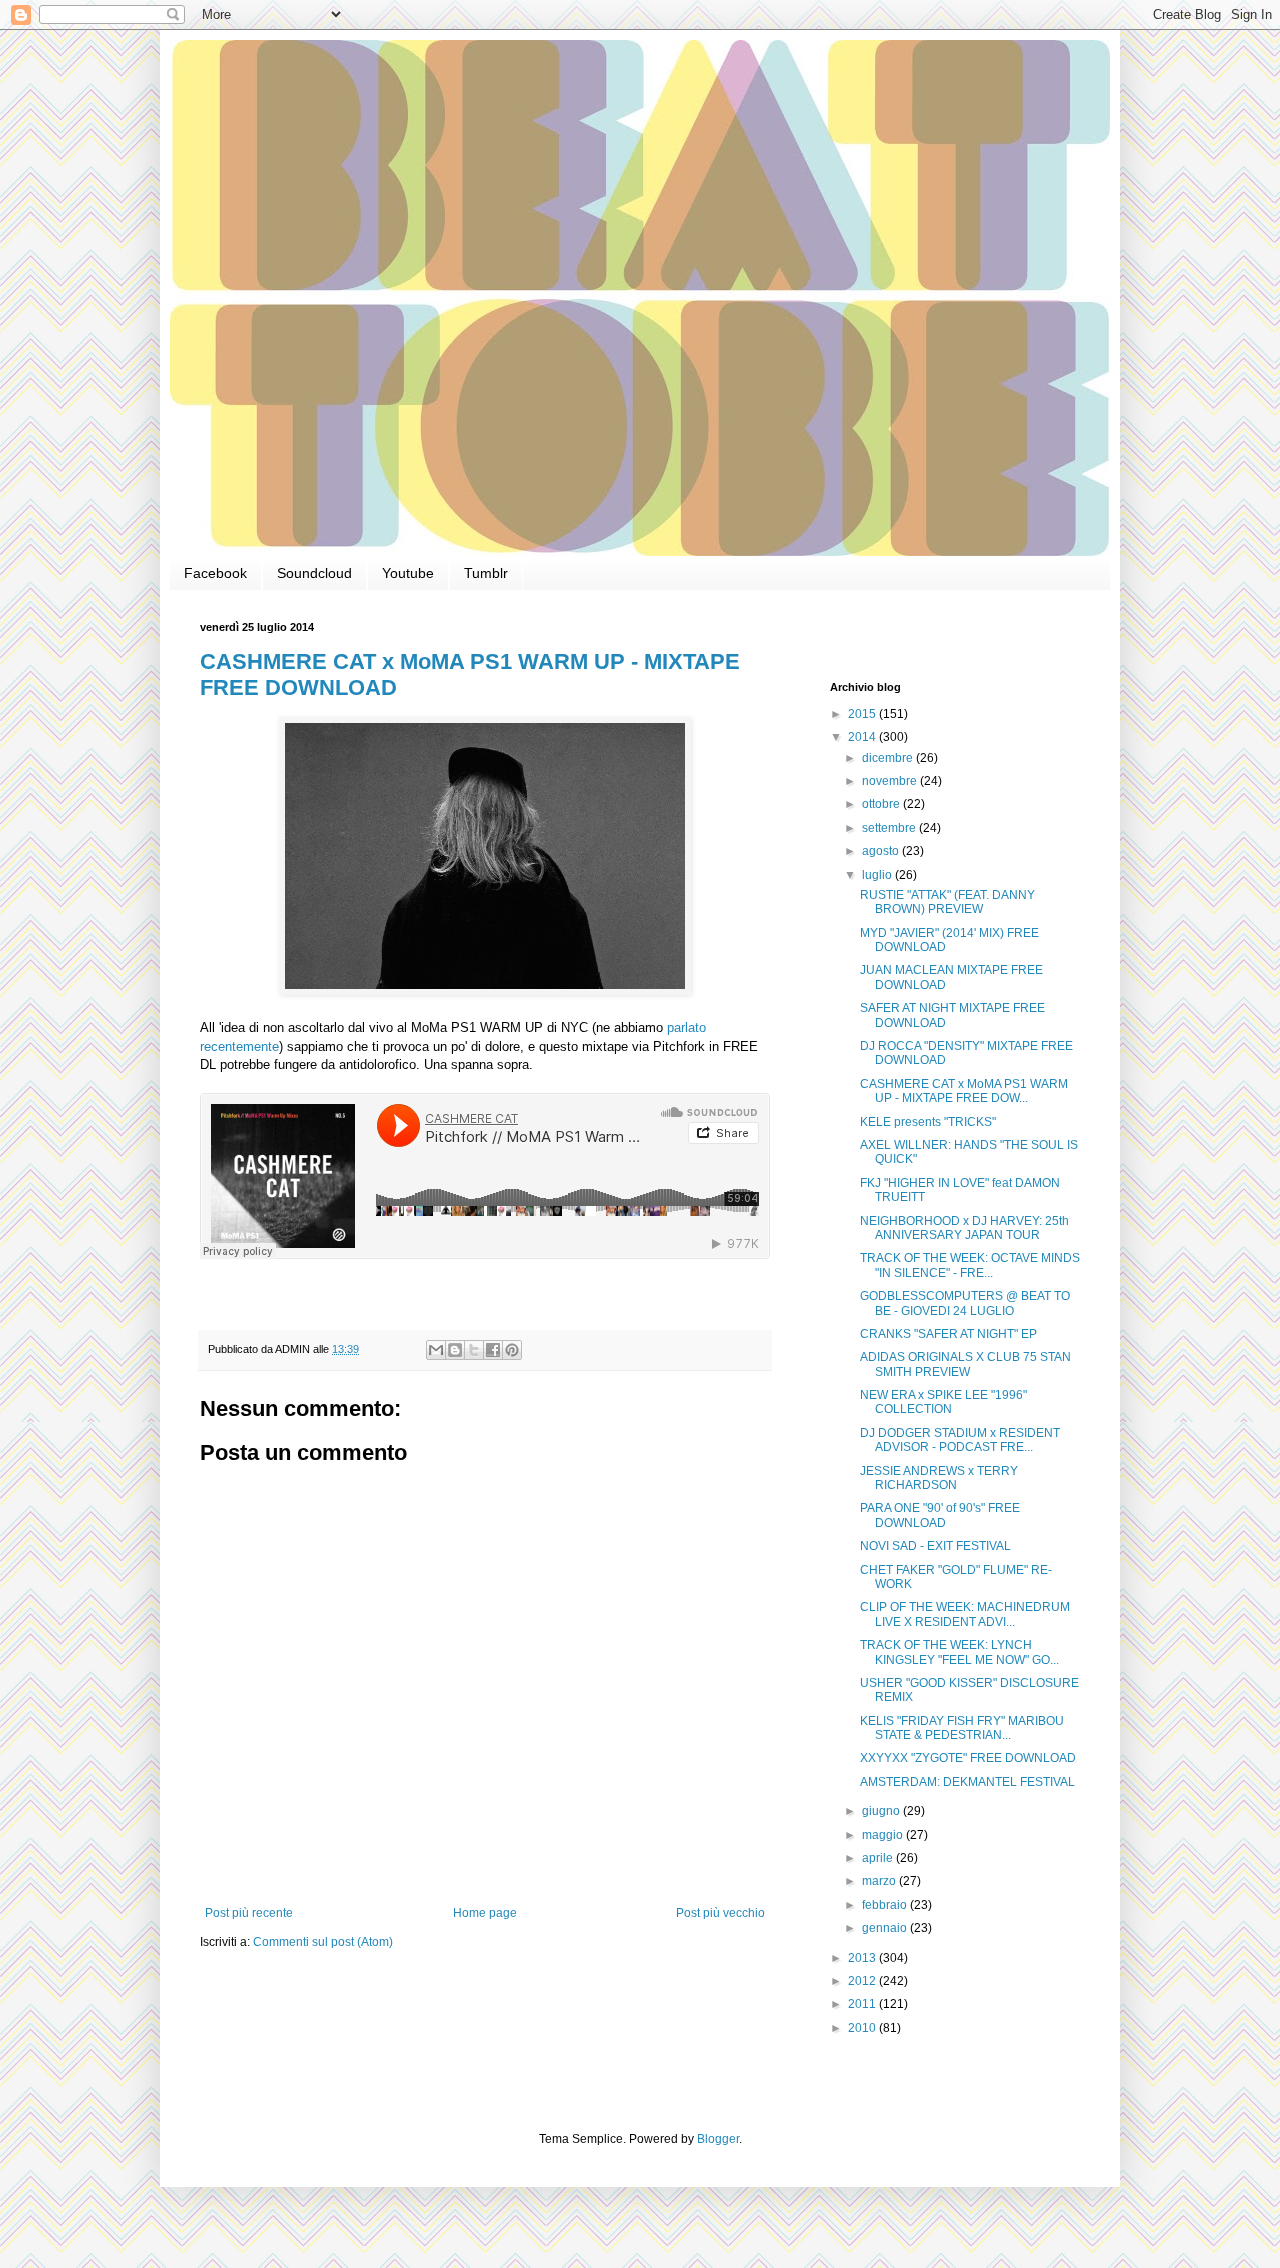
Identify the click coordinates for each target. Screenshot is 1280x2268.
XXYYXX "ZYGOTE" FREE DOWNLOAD (968, 1758)
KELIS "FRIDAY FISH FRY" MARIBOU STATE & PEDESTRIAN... (962, 1728)
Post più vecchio (720, 1913)
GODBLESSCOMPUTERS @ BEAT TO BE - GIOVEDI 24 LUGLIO (965, 1303)
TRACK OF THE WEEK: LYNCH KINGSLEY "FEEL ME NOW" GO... (959, 1652)
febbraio (886, 1905)
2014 (863, 737)
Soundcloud (314, 573)
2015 (863, 714)
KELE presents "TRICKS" (928, 1122)
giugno (882, 1811)
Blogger (718, 2139)
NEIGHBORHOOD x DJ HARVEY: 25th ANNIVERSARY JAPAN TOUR (964, 1228)
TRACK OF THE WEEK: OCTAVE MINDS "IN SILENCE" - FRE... (970, 1265)
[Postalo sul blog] (455, 1350)
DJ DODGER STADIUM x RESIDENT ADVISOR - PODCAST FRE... (960, 1440)
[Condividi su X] (474, 1350)
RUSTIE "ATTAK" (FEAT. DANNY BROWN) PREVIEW (947, 902)
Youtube (408, 573)
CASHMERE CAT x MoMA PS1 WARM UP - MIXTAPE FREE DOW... (964, 1091)
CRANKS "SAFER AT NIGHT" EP (948, 1334)
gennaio (886, 1928)
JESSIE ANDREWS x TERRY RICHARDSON (939, 1478)
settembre (890, 828)
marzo (880, 1881)
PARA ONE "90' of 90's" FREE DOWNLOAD (940, 1515)
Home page (485, 1913)
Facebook (215, 573)
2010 (863, 2028)
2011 (863, 2004)
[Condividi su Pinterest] (512, 1350)
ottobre (882, 804)
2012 (863, 1981)
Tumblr (486, 573)
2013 (863, 1958)
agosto (882, 851)
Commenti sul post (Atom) (323, 1942)
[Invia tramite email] (436, 1350)
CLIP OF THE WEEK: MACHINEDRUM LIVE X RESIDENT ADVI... (965, 1614)
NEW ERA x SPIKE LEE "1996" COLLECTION (943, 1402)
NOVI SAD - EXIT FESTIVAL (935, 1546)
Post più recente (249, 1913)
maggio (884, 1835)
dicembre (889, 758)
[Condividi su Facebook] (493, 1350)
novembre (891, 781)
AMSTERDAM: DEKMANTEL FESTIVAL (967, 1782)
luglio (878, 875)
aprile (879, 1858)
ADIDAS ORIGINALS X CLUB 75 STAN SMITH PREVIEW (965, 1364)
